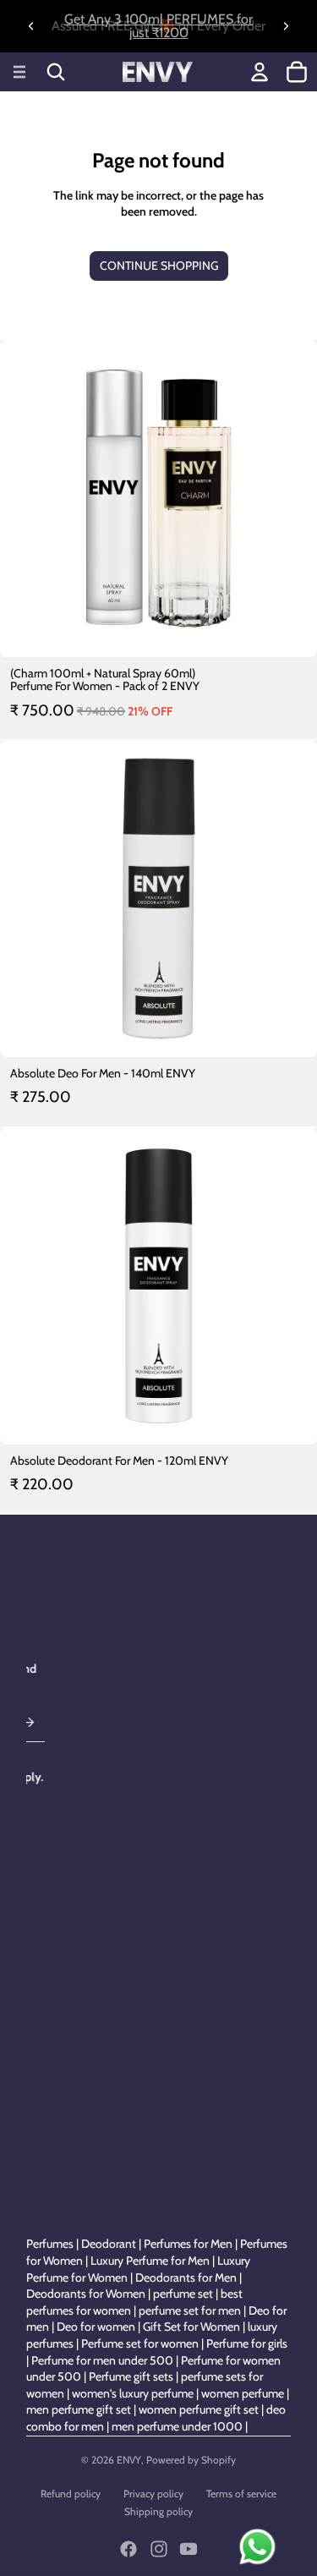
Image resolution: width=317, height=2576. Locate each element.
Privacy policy (153, 2494)
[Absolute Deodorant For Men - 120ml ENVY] (158, 1286)
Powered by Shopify (191, 2460)
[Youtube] (189, 2549)
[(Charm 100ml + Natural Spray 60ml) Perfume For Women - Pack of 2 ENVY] (158, 499)
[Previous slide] (31, 26)
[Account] (260, 72)
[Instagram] (159, 2549)
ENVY (129, 2460)
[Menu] (19, 72)
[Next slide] (286, 26)
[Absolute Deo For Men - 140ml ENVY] (158, 899)
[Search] (56, 72)
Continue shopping (159, 266)
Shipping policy (158, 2511)
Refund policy (71, 2494)
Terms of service (241, 2494)
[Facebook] (128, 2549)
